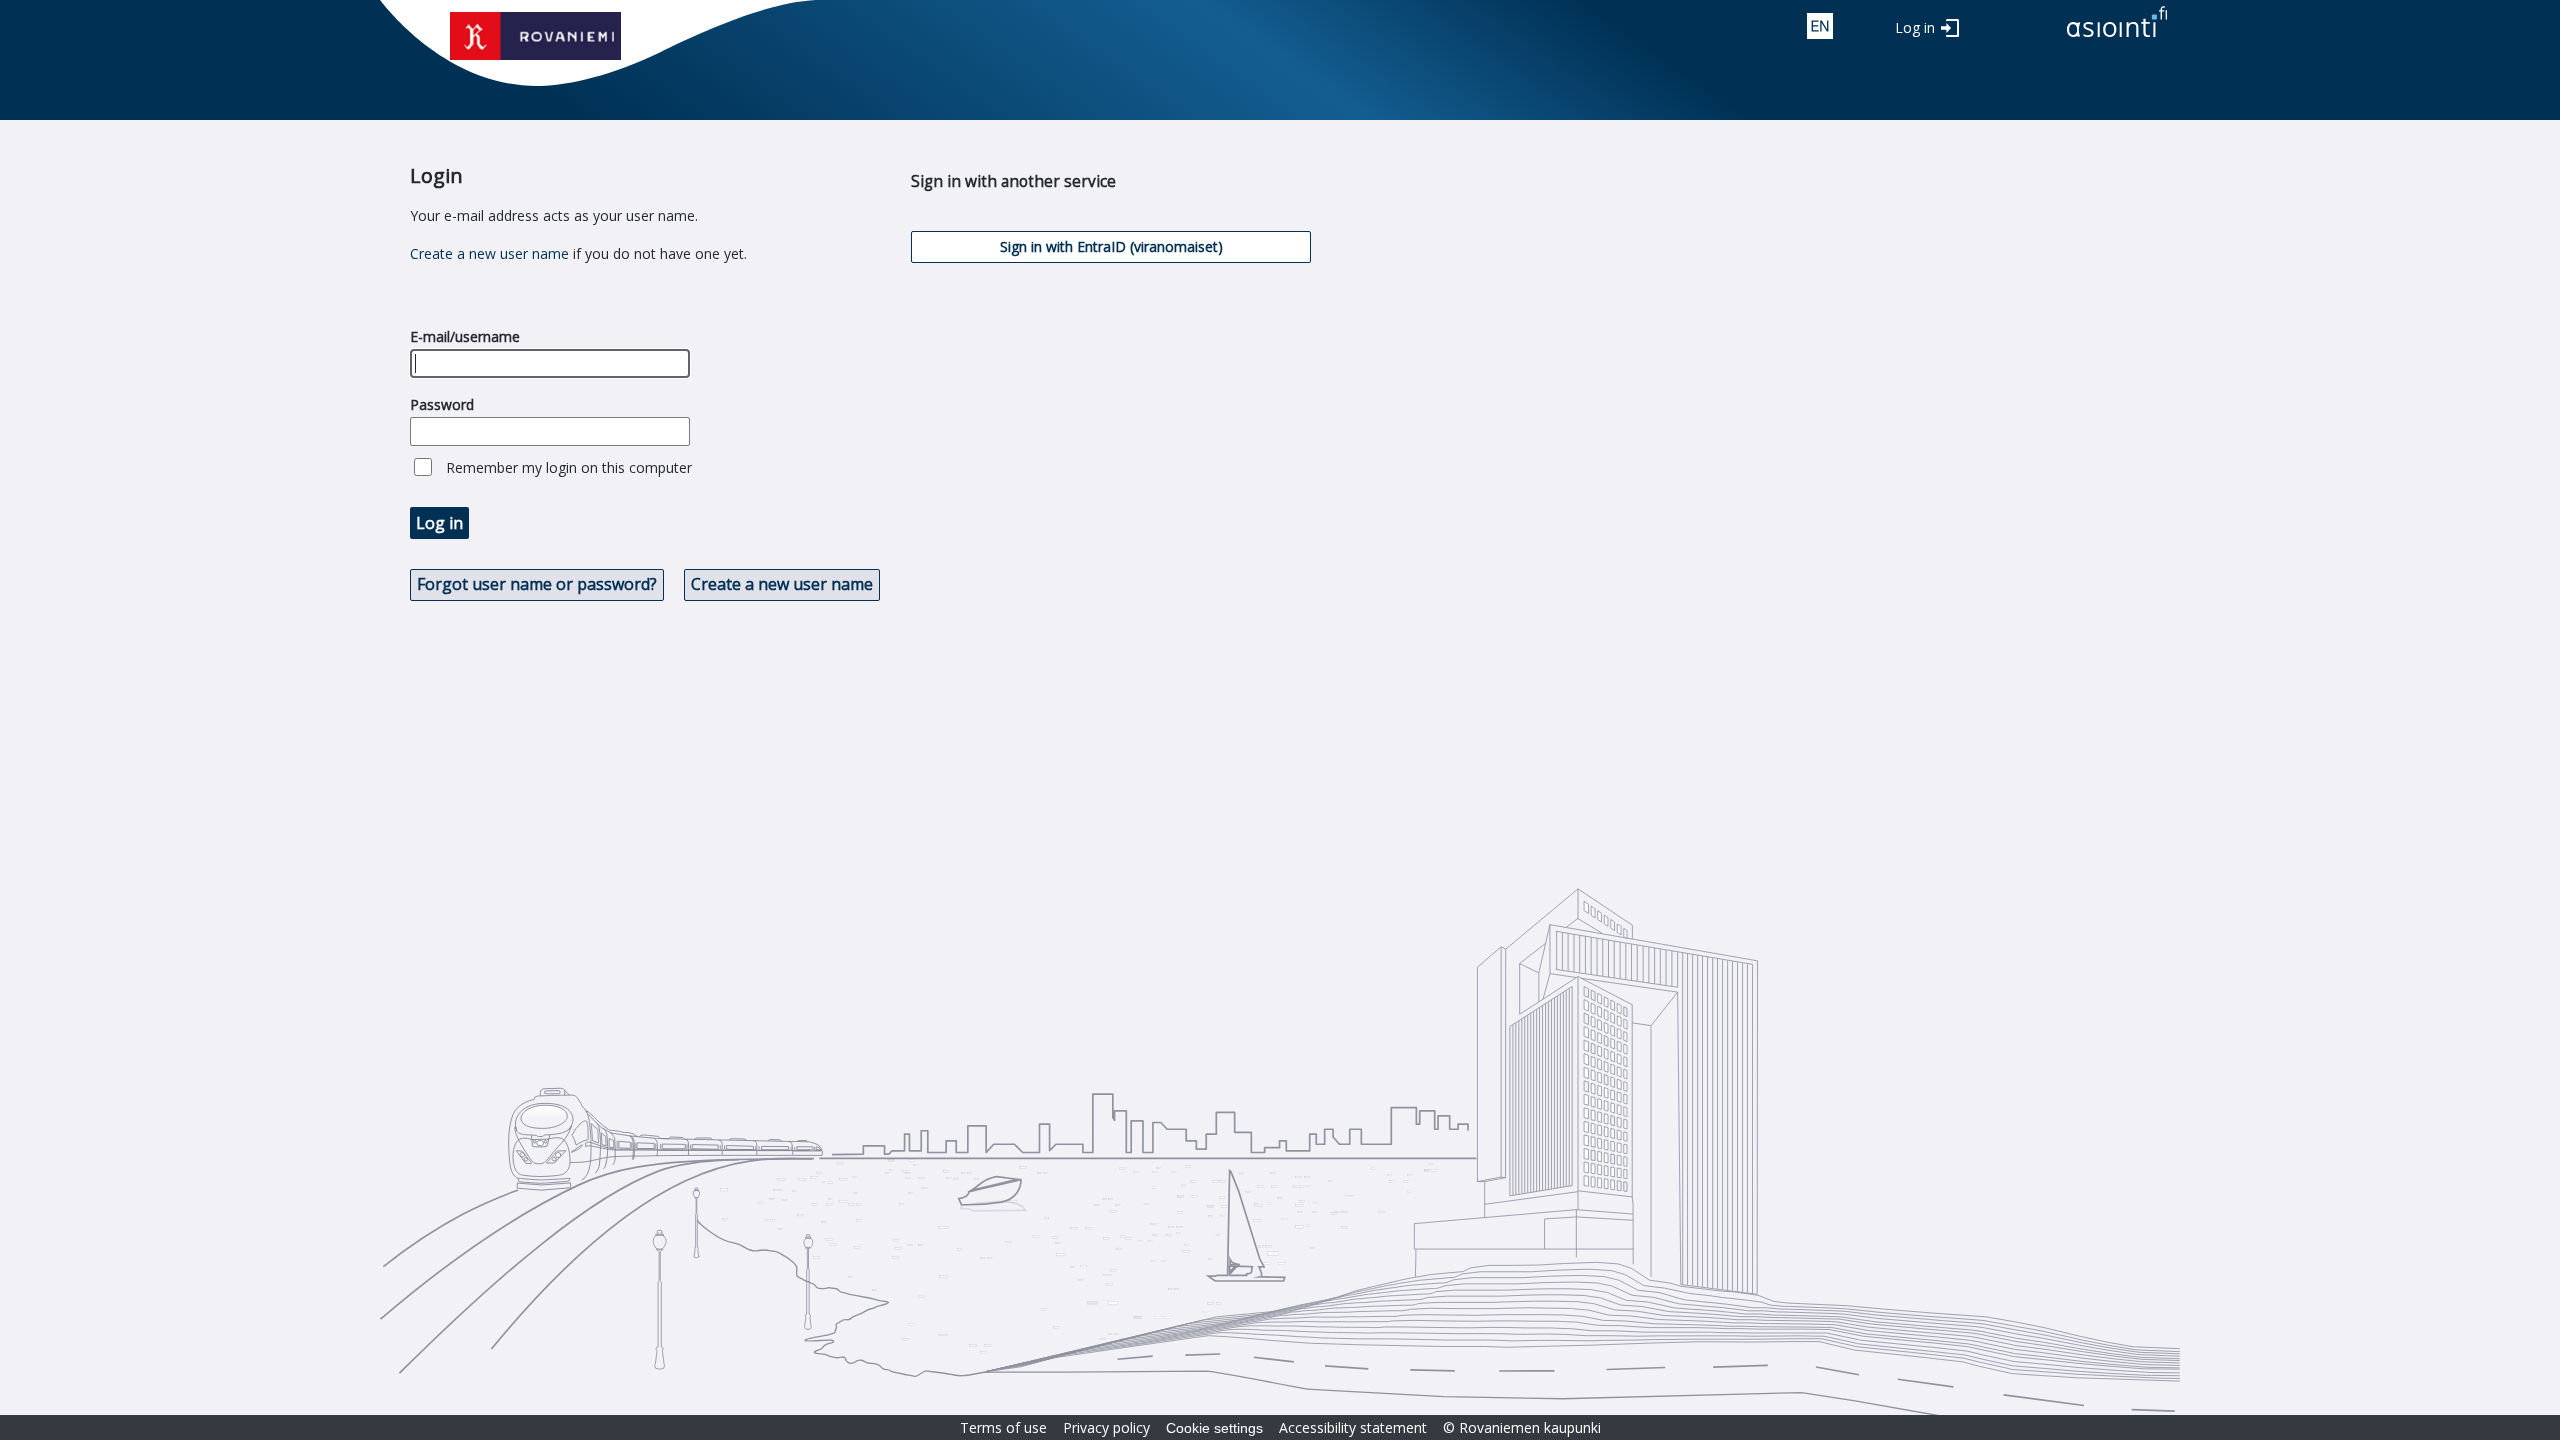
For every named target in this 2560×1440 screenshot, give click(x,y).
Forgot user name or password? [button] (537, 584)
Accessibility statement (1353, 1427)
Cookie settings (1214, 1428)
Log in (1915, 27)
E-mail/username (465, 336)
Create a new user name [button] (782, 584)
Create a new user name (489, 253)
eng (1820, 26)
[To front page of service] (2117, 38)
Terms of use (1003, 1427)
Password (442, 404)
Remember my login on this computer (569, 467)
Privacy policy (1106, 1427)
